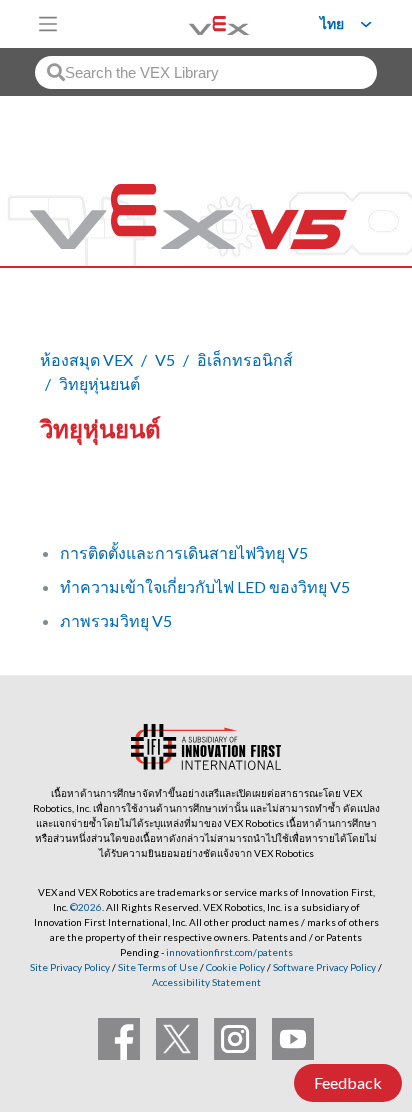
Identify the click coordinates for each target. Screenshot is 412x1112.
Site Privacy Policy (70, 967)
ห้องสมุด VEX (86, 359)
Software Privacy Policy (324, 967)
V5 (165, 359)
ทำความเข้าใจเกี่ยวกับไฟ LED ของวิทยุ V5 (205, 586)
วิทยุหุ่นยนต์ (99, 383)
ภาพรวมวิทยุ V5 (116, 620)
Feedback (348, 1082)
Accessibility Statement (206, 982)
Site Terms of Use (157, 967)
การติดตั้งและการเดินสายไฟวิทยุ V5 (184, 552)
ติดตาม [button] (76, 496)
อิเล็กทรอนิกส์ (245, 359)
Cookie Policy (235, 967)
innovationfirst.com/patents (229, 952)
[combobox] (206, 72)
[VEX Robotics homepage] (194, 23)
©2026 (86, 907)
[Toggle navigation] (48, 24)
